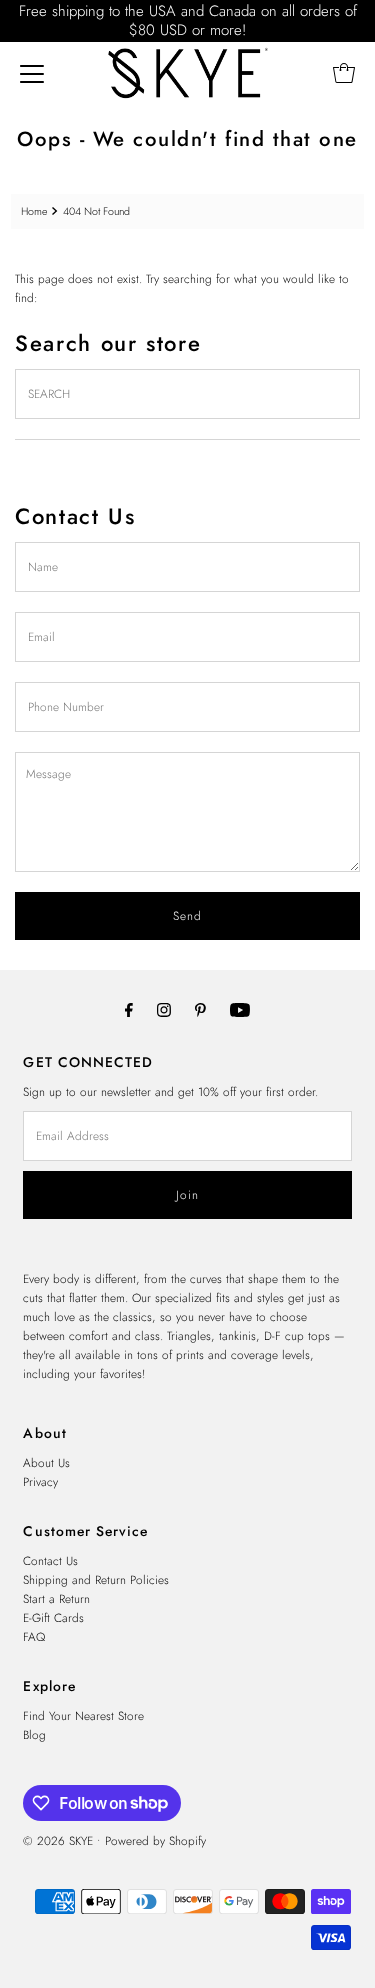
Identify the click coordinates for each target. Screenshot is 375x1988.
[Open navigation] (32, 73)
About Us (46, 1462)
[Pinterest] (200, 1009)
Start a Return (56, 1598)
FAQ (34, 1636)
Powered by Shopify (155, 1840)
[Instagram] (164, 1009)
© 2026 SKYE (58, 1840)
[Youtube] (240, 1009)
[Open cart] (344, 73)
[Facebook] (129, 1009)
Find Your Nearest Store (83, 1715)
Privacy (40, 1481)
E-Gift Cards (53, 1617)
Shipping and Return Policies (96, 1579)
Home (34, 211)
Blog (34, 1734)
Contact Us (50, 1560)
